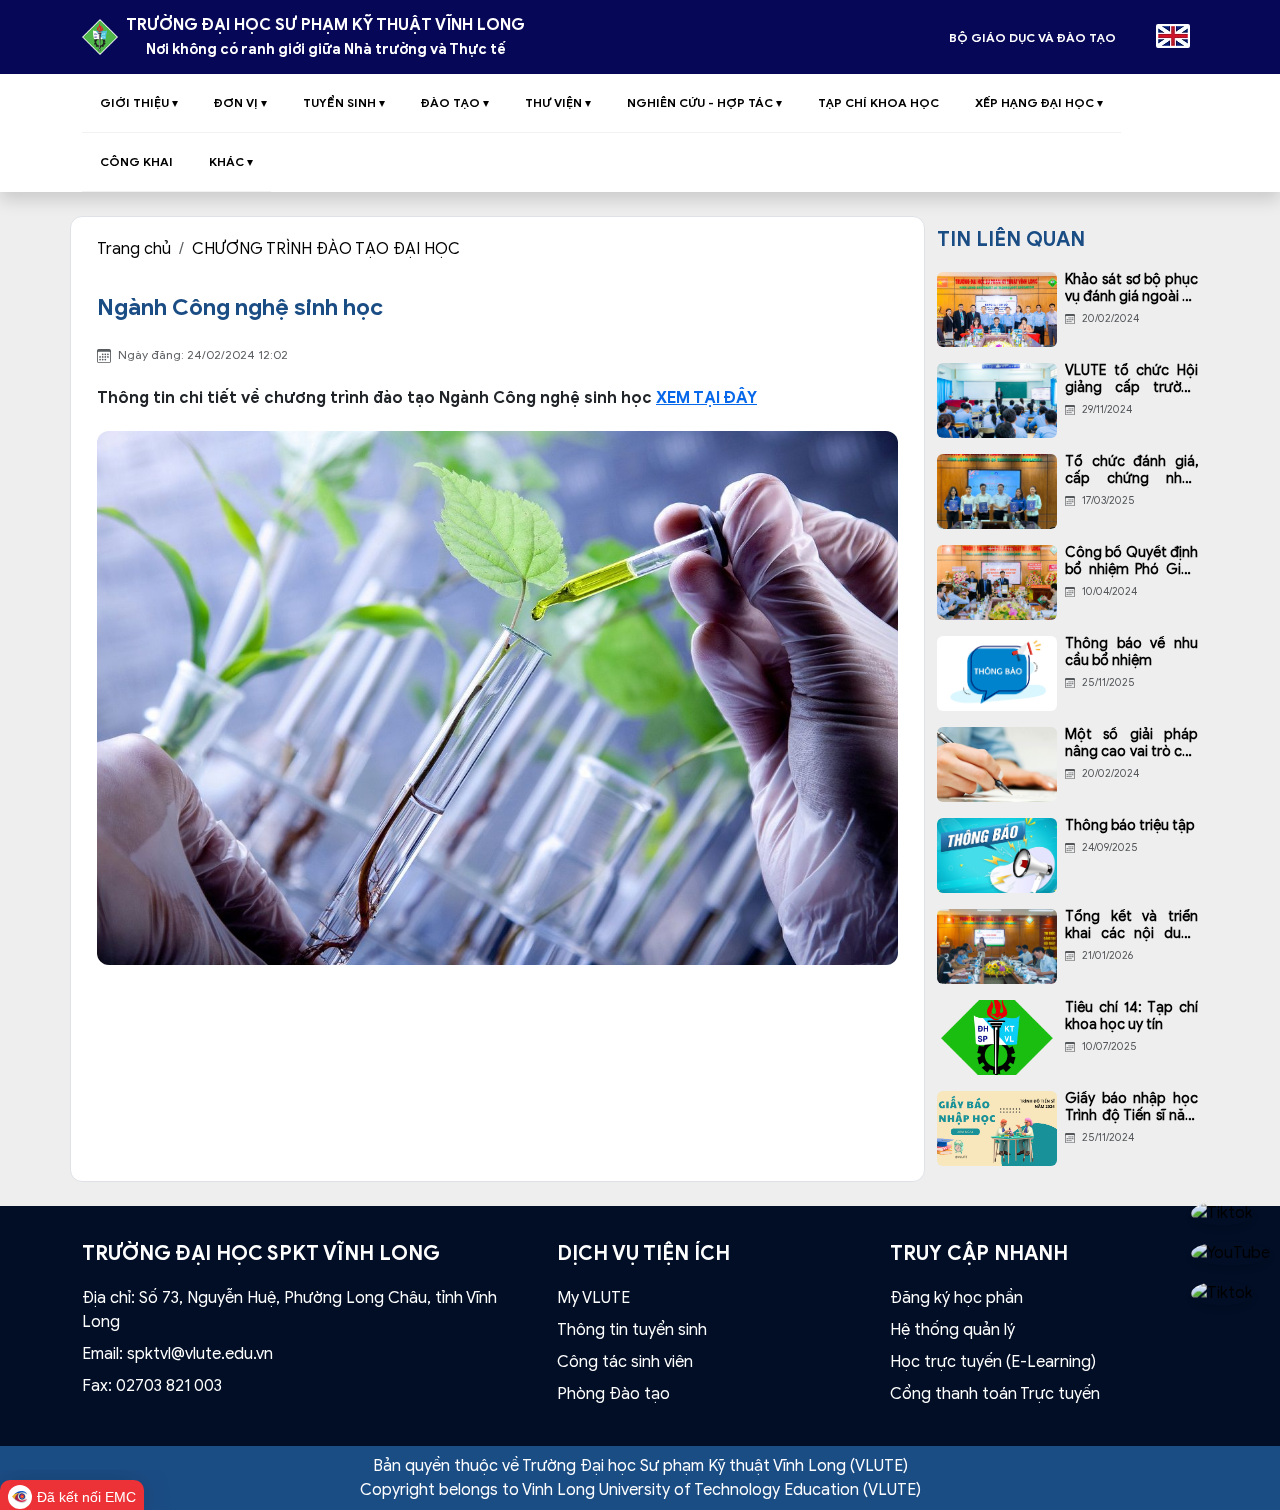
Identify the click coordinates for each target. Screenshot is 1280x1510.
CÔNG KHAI (136, 161)
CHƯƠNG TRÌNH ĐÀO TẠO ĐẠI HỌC (326, 249)
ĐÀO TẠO (455, 102)
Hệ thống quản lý (952, 1330)
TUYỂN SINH (344, 102)
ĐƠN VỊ (240, 102)
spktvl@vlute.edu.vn (200, 1354)
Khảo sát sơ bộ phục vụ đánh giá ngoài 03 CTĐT (1131, 289)
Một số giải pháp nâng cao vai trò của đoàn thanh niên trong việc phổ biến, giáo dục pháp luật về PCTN (1131, 744)
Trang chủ (134, 249)
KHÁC (231, 161)
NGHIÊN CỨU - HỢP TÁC (704, 102)
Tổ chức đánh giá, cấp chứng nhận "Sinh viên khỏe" (1131, 471)
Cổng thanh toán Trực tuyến (995, 1394)
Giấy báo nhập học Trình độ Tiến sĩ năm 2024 (1131, 1108)
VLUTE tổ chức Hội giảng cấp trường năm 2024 (1131, 380)
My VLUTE (593, 1298)
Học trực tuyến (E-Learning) (993, 1362)
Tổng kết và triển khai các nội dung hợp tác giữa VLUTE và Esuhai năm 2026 (1131, 926)
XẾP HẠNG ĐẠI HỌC (1039, 102)
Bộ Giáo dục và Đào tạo (1032, 37)
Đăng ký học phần (956, 1298)
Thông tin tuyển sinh (632, 1330)
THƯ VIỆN (558, 102)
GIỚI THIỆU (139, 102)
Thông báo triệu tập (1130, 826)
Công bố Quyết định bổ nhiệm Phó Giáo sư (1131, 562)
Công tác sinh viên (625, 1362)
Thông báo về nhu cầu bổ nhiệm (1131, 652)
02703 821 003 (169, 1386)
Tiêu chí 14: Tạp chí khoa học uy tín (1131, 1016)
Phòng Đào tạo (613, 1394)
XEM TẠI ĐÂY (706, 398)
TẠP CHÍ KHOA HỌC (878, 102)
